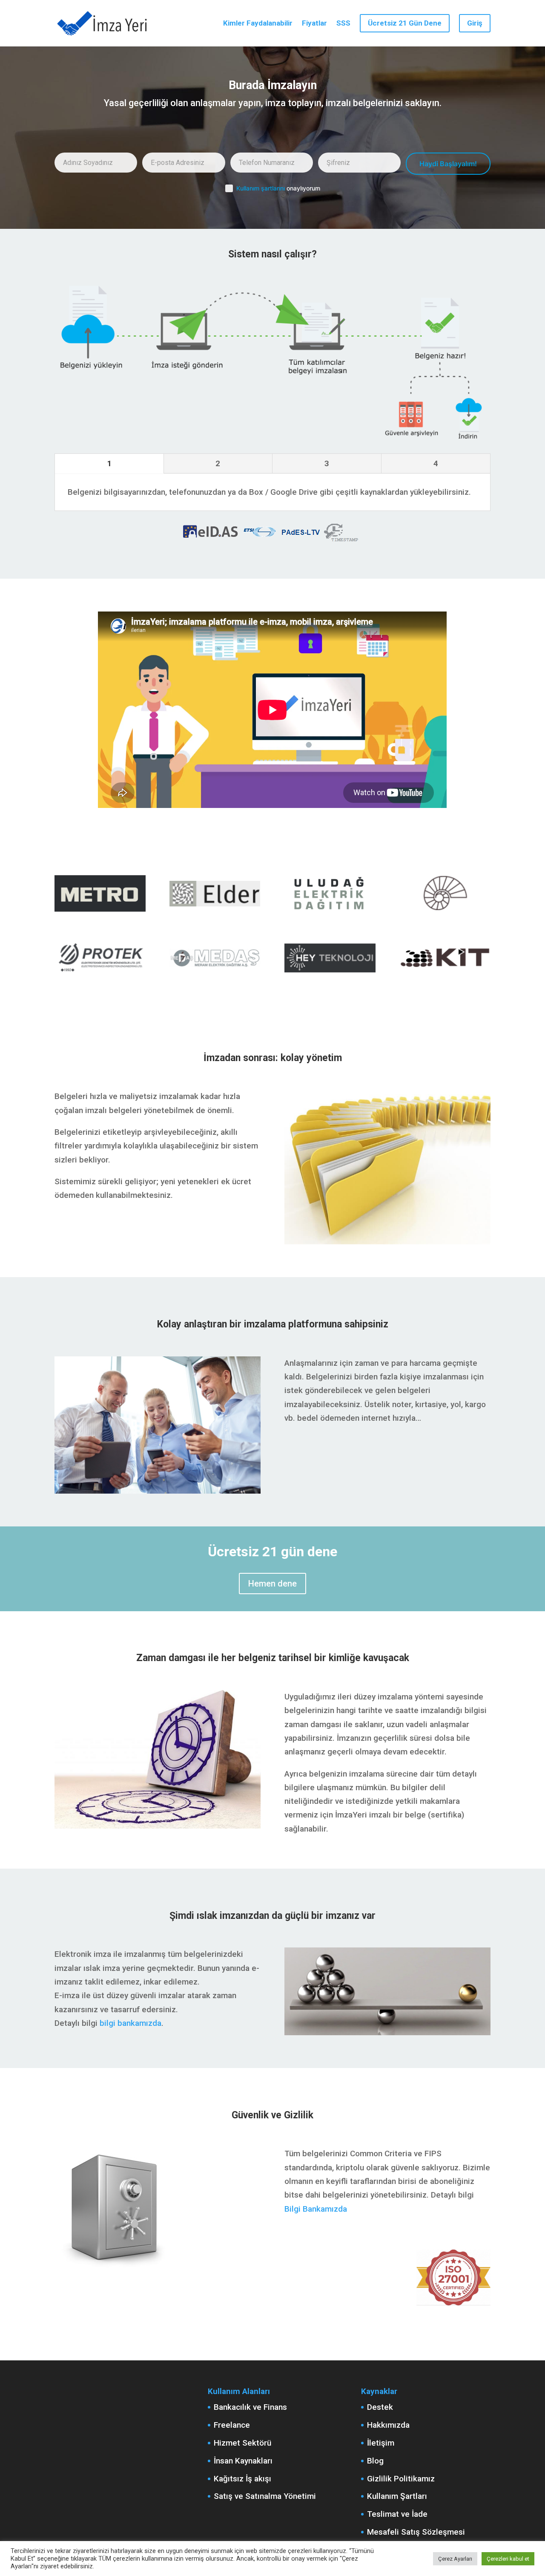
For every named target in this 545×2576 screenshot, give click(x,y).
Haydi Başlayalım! (448, 164)
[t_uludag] (330, 911)
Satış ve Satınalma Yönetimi (265, 2496)
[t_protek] (100, 975)
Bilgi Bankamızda (316, 2209)
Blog (375, 2461)
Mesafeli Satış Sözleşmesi (416, 2532)
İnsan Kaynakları (243, 2461)
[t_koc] (445, 911)
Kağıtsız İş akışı (242, 2479)
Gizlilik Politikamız (401, 2479)
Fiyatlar (314, 24)
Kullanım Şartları (397, 2496)
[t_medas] (215, 975)
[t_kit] (445, 975)
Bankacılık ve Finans (250, 2407)
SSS (343, 24)
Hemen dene (272, 1584)
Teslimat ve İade (397, 2514)
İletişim (381, 2443)
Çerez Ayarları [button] (455, 2559)
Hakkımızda (388, 2425)
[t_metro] (100, 911)
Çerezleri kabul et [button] (508, 2559)
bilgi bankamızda (131, 2023)
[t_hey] (330, 975)
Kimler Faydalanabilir (258, 24)
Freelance (232, 2425)
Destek (380, 2407)
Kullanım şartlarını (261, 188)
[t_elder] (215, 911)
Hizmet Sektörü (242, 2443)
